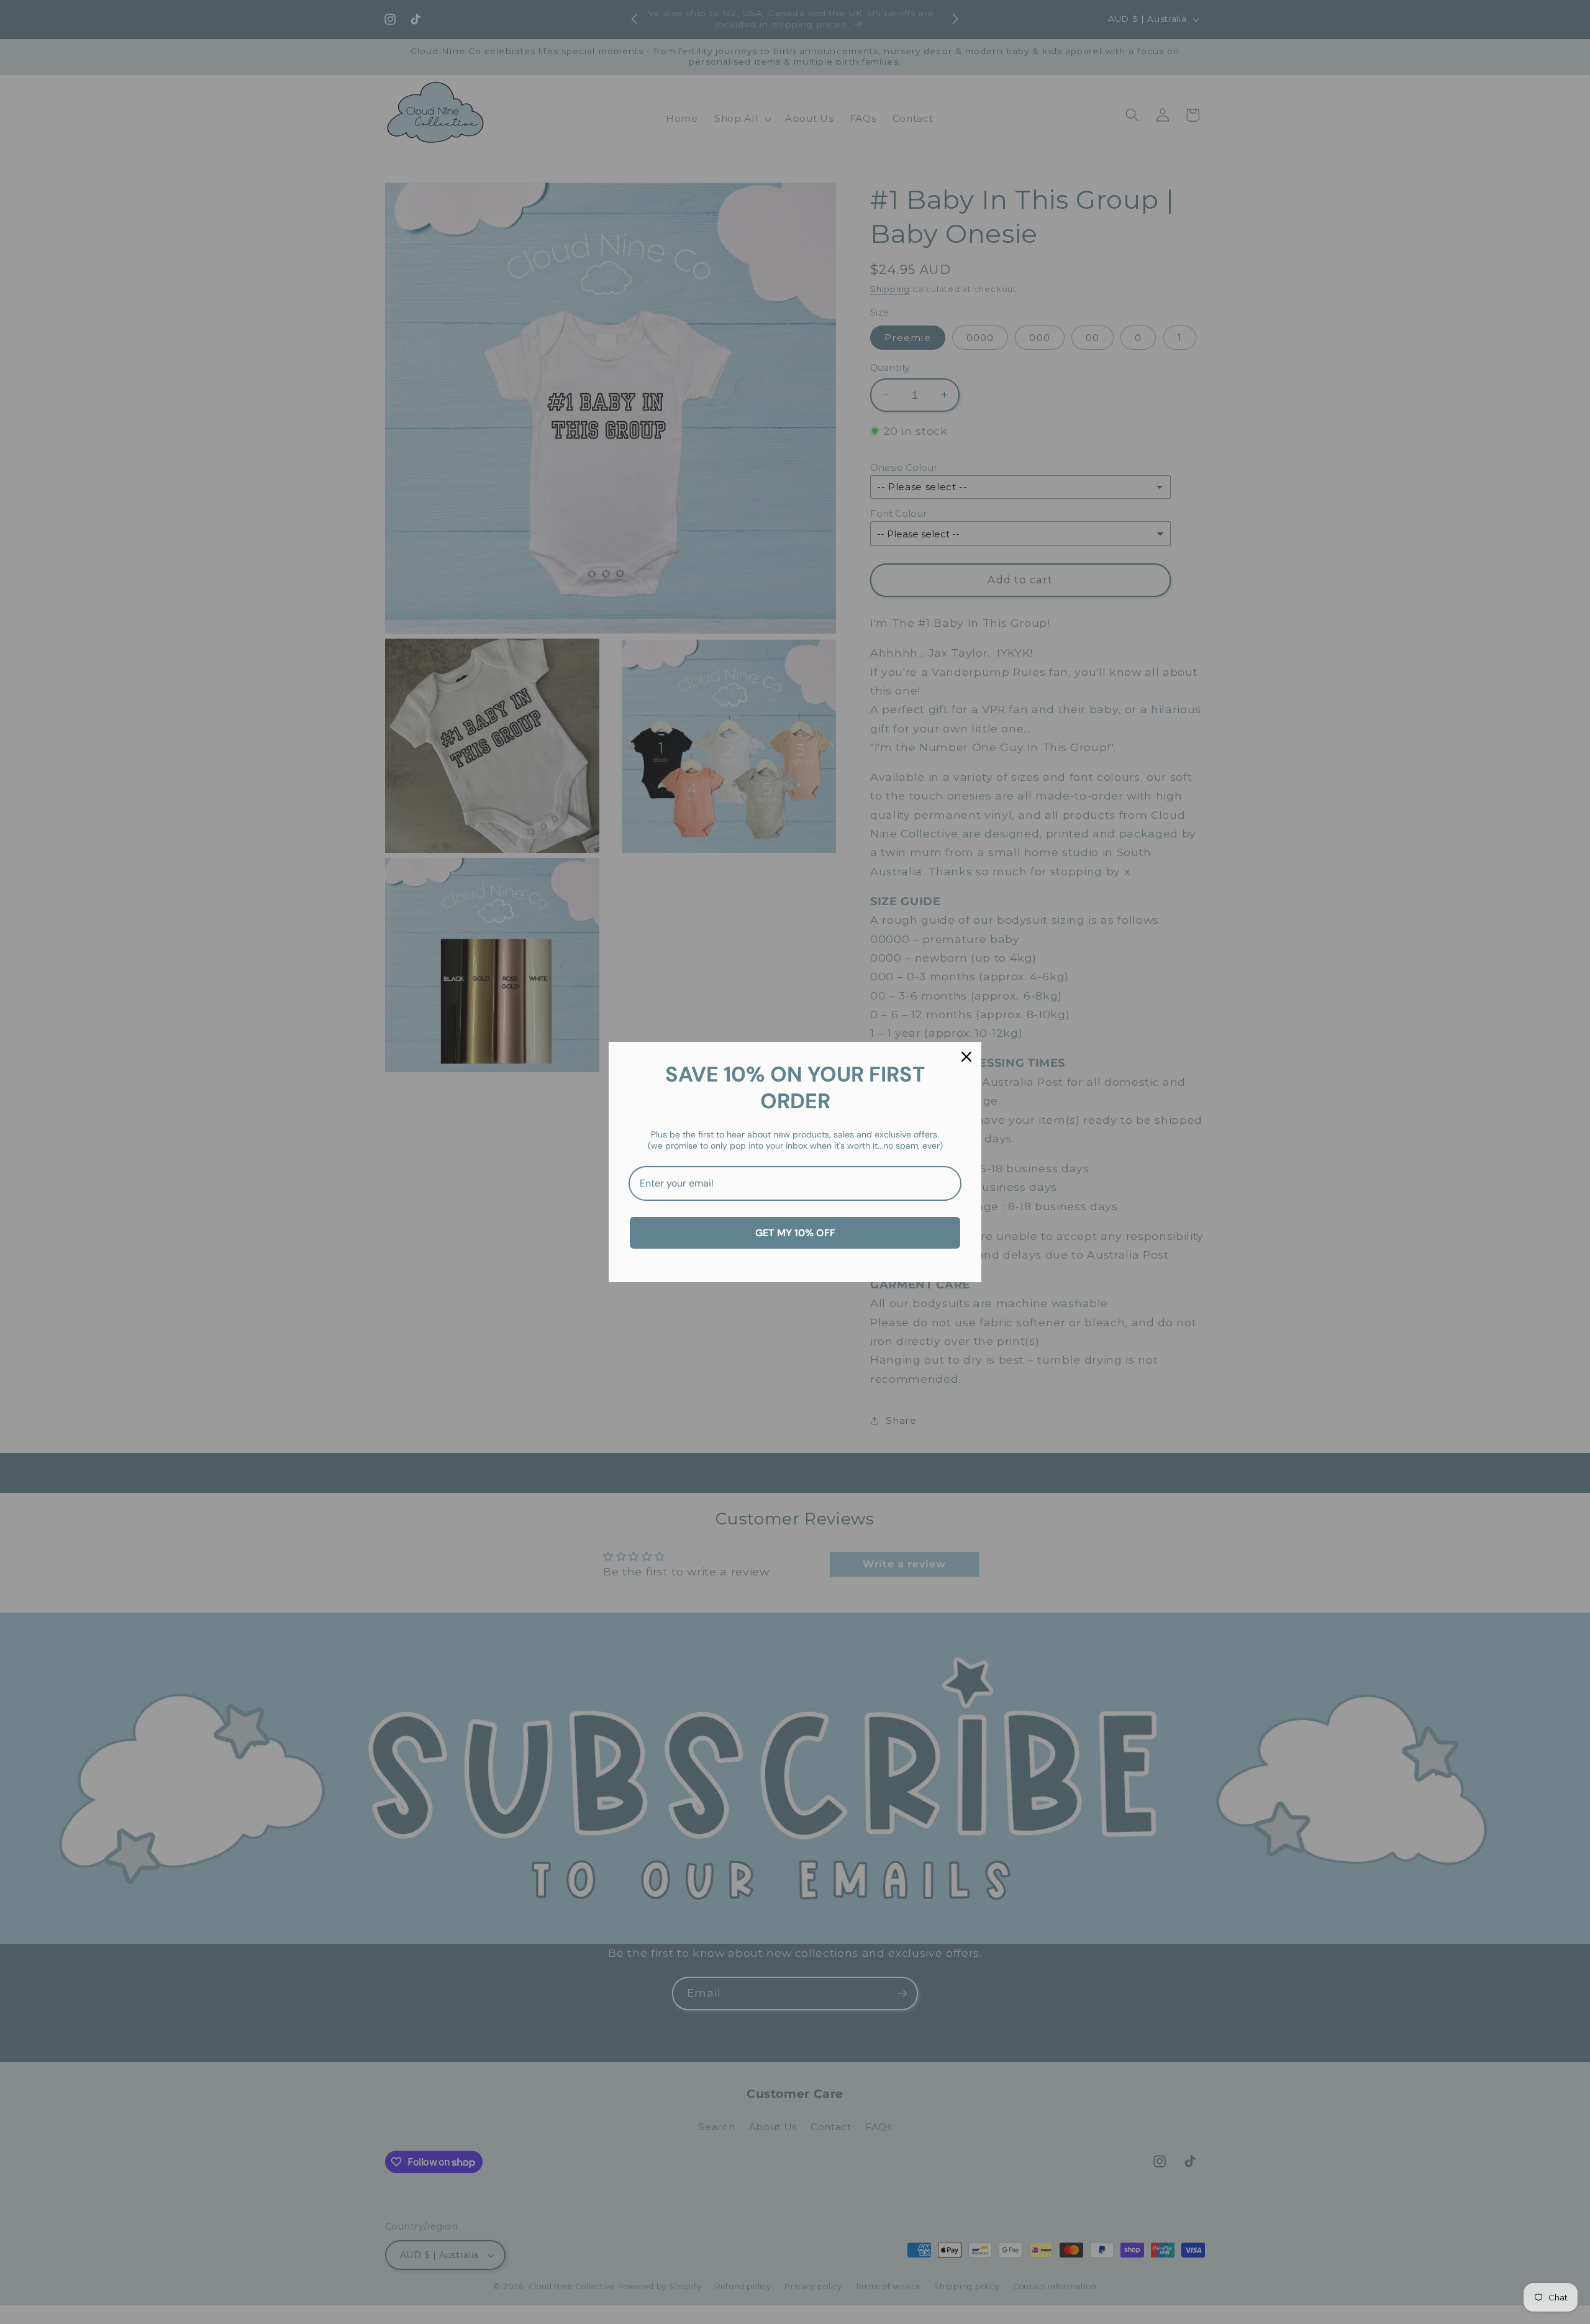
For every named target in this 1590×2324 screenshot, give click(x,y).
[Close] (966, 1057)
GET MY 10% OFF (795, 1233)
